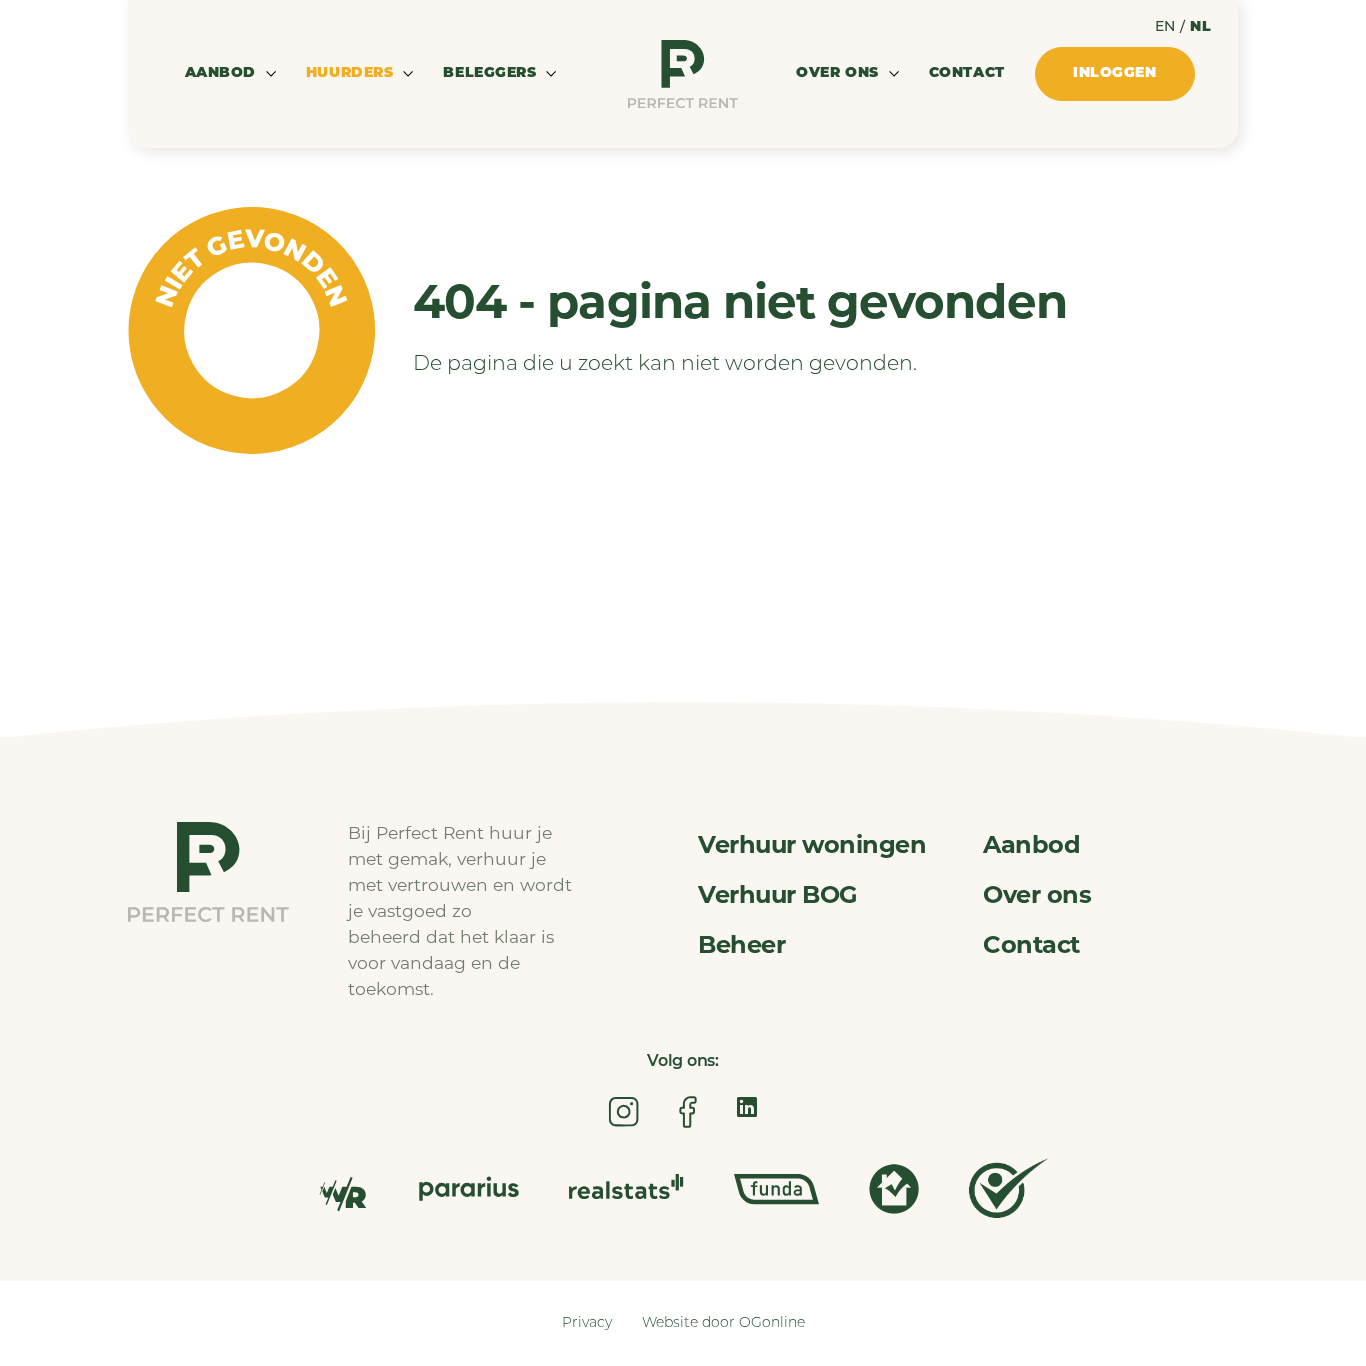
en (1165, 27)
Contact (967, 73)
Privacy (587, 1323)
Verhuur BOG (778, 897)
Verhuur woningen (812, 847)
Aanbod (1031, 847)
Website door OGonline (723, 1323)
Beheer (741, 947)
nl (1200, 27)
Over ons (1037, 897)
